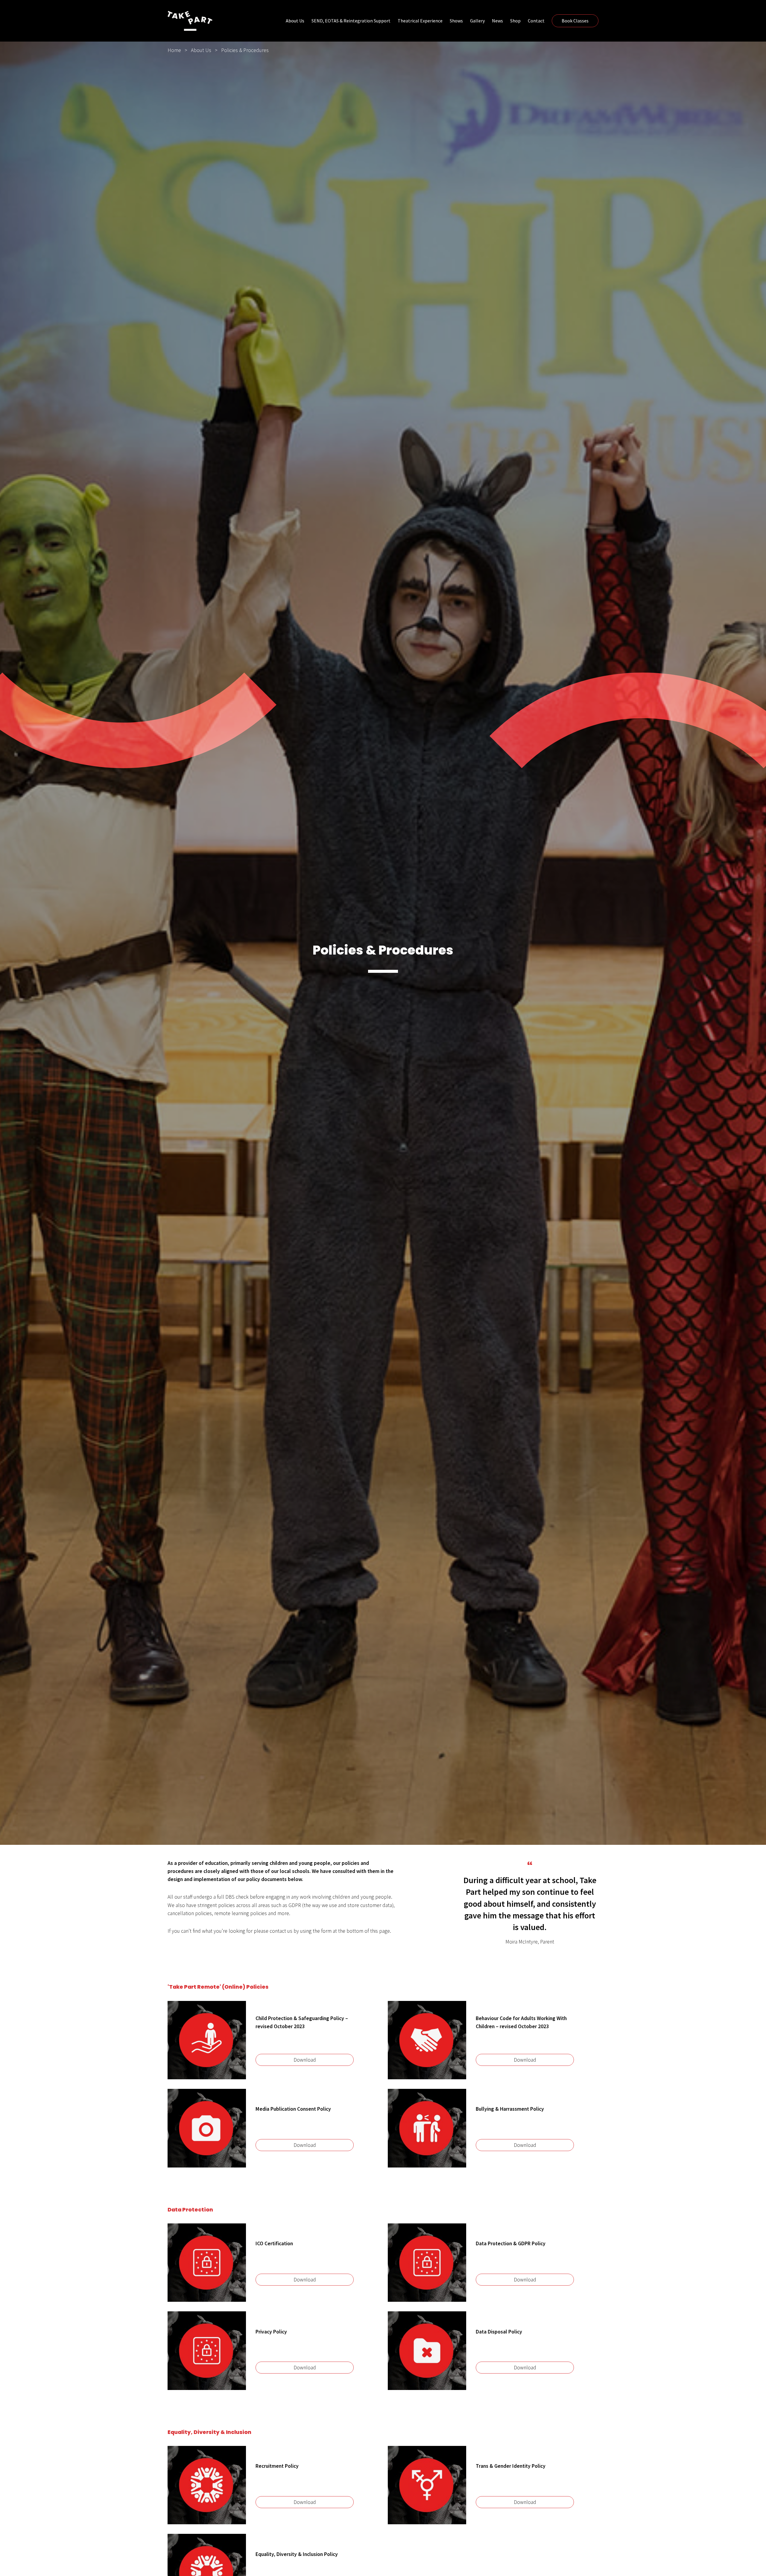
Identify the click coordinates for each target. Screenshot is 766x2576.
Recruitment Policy (277, 2466)
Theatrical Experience (420, 21)
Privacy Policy (271, 2332)
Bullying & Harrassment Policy (510, 2109)
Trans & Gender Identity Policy (511, 2466)
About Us (295, 21)
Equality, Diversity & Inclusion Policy (297, 2554)
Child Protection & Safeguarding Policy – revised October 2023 (302, 2022)
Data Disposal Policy (499, 2332)
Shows (456, 21)
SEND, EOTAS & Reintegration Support (351, 21)
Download (305, 2060)
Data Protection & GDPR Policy (511, 2243)
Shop (515, 21)
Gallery (477, 21)
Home (174, 50)
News (497, 21)
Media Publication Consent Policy (293, 2109)
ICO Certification (274, 2243)
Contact (536, 21)
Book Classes (575, 21)
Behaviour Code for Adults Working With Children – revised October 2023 (521, 2022)
